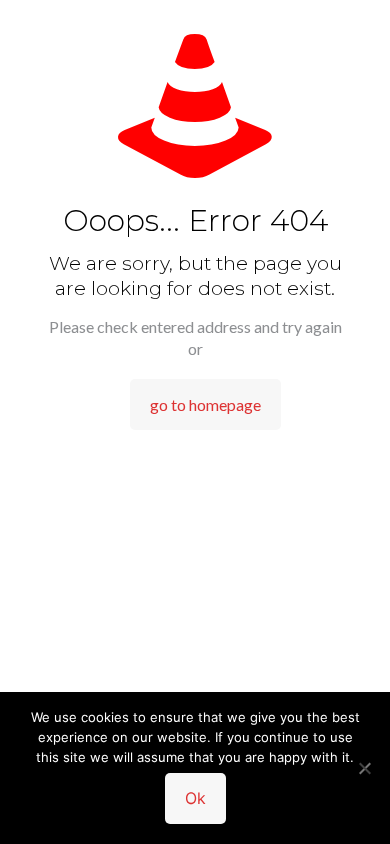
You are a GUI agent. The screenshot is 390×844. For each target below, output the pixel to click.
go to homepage (205, 404)
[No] (365, 768)
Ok (195, 798)
